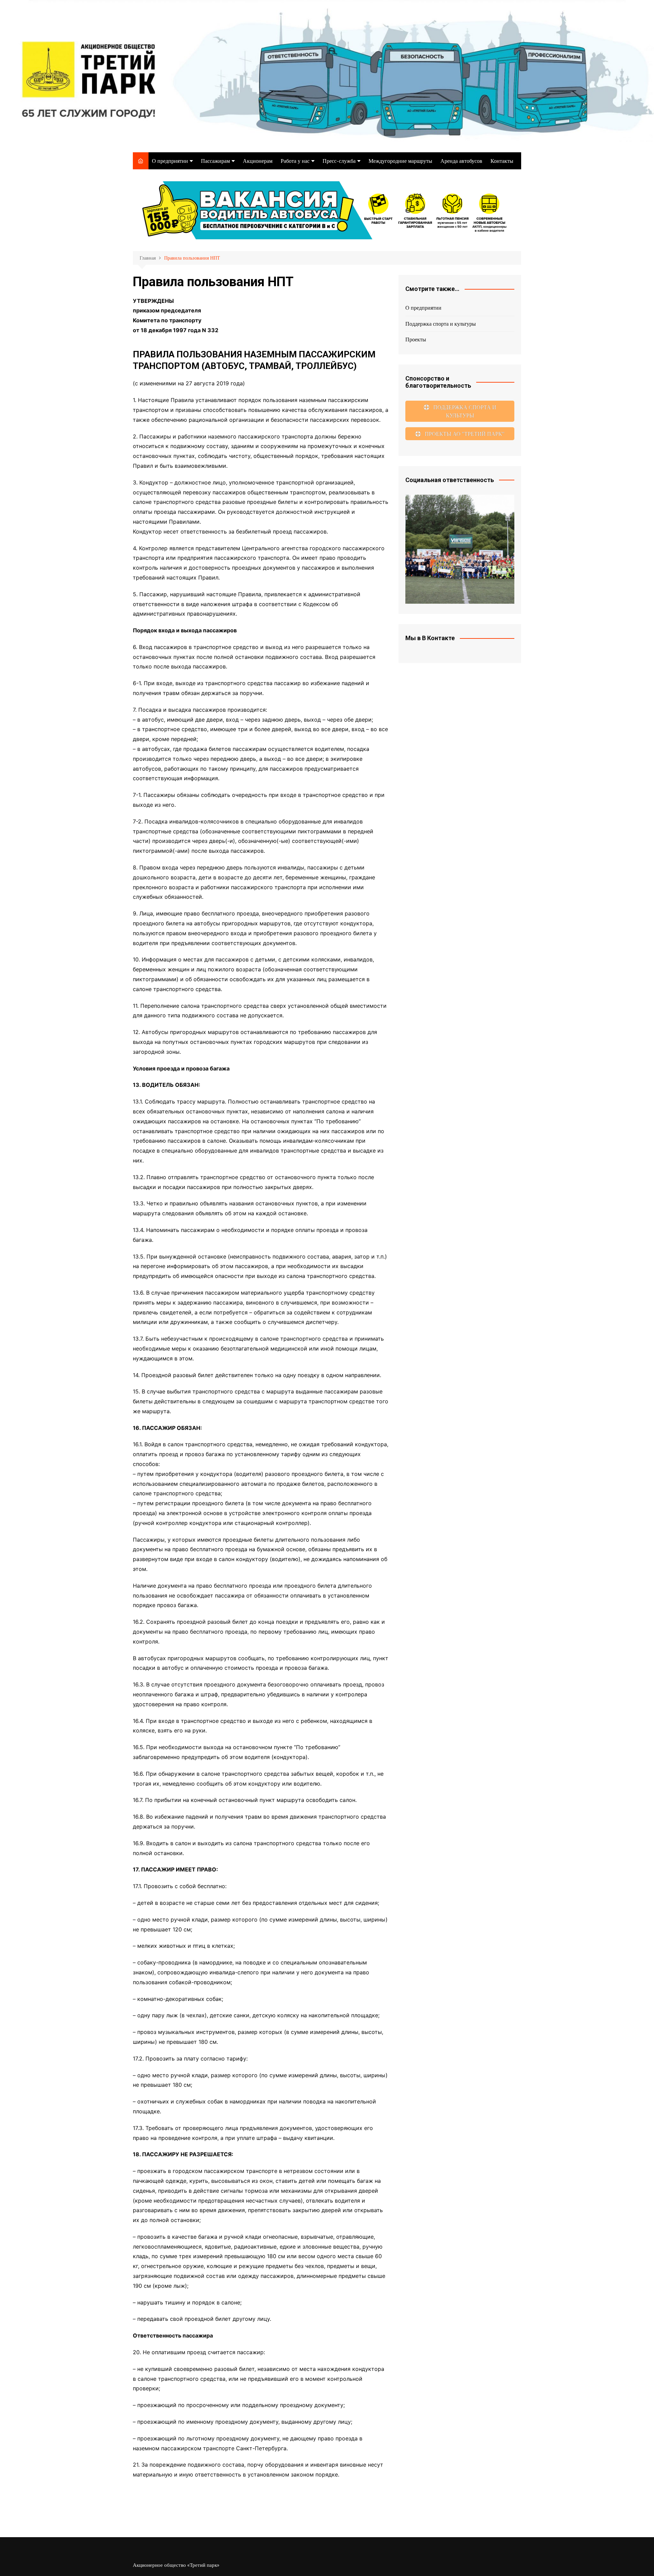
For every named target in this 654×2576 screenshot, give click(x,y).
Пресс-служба (339, 161)
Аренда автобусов (461, 161)
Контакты (502, 161)
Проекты (416, 339)
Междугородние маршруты (400, 161)
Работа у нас (295, 161)
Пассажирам (215, 161)
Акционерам (258, 161)
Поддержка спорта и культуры (441, 324)
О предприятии (170, 161)
